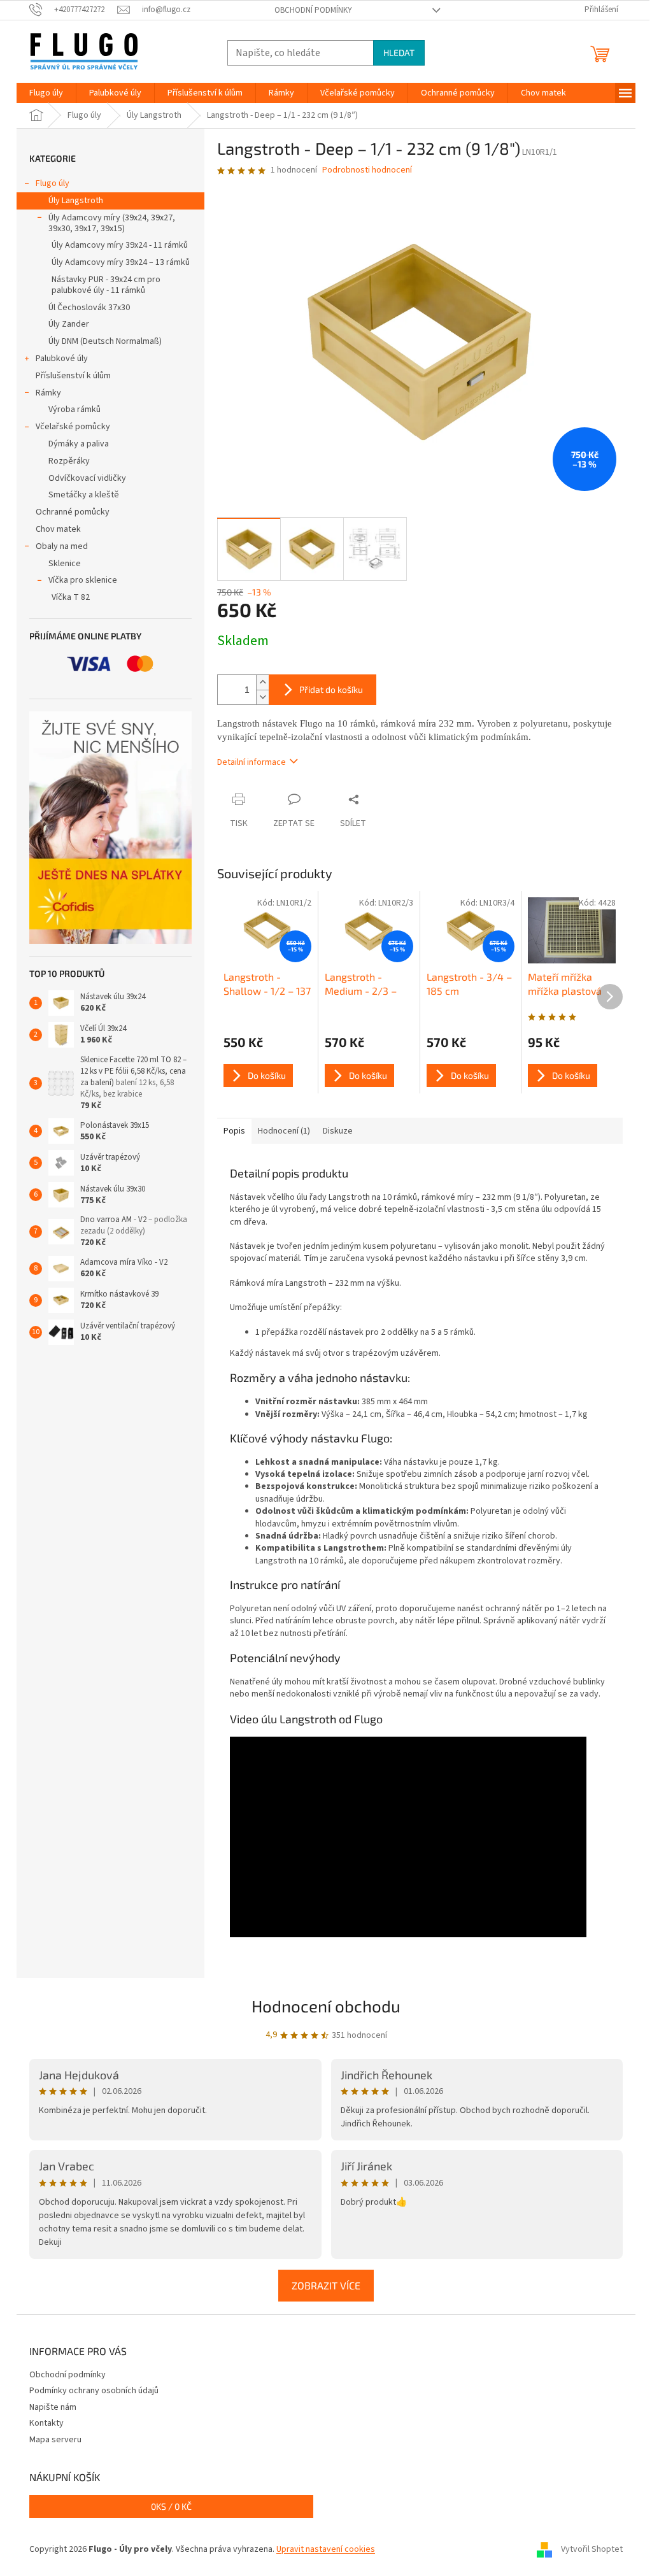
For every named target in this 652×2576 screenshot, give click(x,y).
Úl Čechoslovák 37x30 (89, 308)
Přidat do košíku (331, 689)
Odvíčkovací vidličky (87, 478)
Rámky (48, 393)
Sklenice (65, 564)
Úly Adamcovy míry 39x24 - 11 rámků (120, 245)
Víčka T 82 (71, 597)
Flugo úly (53, 183)
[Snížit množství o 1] (262, 697)
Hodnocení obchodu (326, 2006)
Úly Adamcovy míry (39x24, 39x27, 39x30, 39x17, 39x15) (112, 223)
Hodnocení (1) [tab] (284, 1131)
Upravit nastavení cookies (326, 2549)
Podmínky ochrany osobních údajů (94, 2391)
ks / (171, 2506)
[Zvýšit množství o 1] (262, 682)
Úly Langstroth (76, 201)
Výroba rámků (74, 409)
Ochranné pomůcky (73, 512)
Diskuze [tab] (338, 1131)
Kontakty (46, 2423)
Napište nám (53, 2407)
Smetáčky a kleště (84, 495)
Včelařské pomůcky (73, 427)
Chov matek (58, 529)
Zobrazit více (326, 2285)
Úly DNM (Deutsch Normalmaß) (105, 341)
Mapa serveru (55, 2440)
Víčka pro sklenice (83, 580)
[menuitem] (46, 93)
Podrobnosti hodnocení (367, 170)
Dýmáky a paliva (79, 444)
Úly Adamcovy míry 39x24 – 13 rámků (121, 262)
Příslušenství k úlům (73, 376)
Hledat (399, 53)
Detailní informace (252, 762)
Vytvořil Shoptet (592, 2549)
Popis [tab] (234, 1131)
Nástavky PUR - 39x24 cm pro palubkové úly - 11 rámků (106, 285)
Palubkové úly (62, 359)
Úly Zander (69, 324)
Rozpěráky (69, 461)
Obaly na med (62, 546)
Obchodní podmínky (313, 10)
